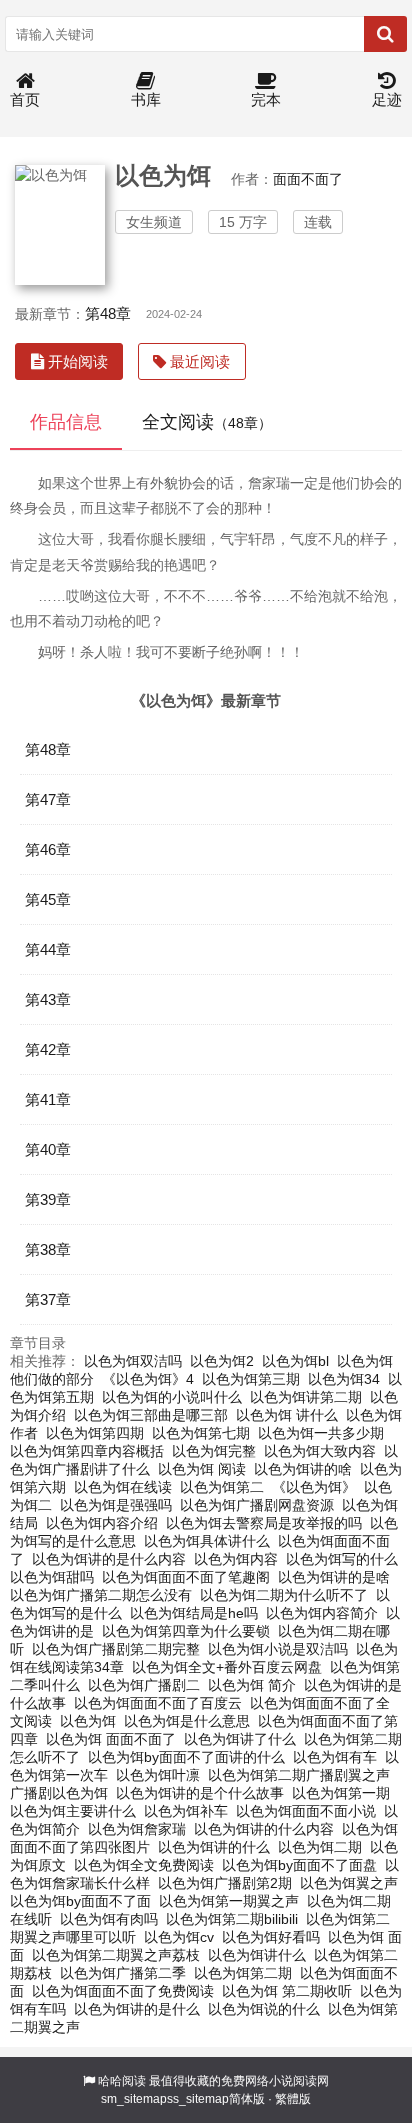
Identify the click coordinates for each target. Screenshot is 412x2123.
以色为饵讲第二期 (306, 1397)
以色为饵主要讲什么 (73, 1811)
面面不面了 (308, 179)
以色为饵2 (222, 1361)
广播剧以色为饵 (59, 1793)
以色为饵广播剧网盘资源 (257, 1505)
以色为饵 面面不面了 (111, 1739)
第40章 (48, 1149)
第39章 (48, 1199)
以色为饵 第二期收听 (287, 1991)
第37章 (48, 1299)
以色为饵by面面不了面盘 (299, 1865)
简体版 (247, 2099)
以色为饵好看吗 (271, 1937)
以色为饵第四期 (95, 1433)
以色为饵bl (295, 1361)
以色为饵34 (344, 1379)
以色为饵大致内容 (320, 1451)
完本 (266, 99)
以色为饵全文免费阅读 (144, 1865)
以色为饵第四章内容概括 (87, 1451)
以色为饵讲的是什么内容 (109, 1559)
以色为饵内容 (236, 1559)
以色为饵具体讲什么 (207, 1541)
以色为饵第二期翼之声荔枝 (116, 1955)
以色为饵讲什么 (257, 1955)
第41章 (48, 1099)
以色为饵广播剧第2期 (225, 1883)
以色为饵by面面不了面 (80, 1901)
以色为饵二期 (320, 1847)
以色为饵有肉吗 (109, 1919)
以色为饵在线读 (123, 1487)
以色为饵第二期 (243, 1973)
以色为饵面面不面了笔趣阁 (186, 1577)
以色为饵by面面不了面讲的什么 (186, 1757)
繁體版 (293, 2099)
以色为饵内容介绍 (102, 1523)
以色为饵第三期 (251, 1379)
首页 (25, 99)
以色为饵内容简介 (322, 1613)
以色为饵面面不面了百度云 (158, 1703)
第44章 (48, 949)
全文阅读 (207, 422)
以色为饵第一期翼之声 (229, 1901)
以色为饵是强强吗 (116, 1505)
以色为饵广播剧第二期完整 (116, 1649)
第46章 (48, 849)
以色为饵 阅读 (202, 1469)
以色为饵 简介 (252, 1685)
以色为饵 (88, 1721)
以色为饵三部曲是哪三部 (151, 1415)
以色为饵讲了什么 (240, 1739)
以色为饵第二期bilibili (232, 1919)
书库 (146, 99)
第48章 (108, 313)
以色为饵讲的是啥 (334, 1577)
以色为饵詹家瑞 (137, 1829)
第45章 (48, 899)
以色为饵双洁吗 (133, 1361)
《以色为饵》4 (148, 1379)
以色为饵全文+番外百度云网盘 (227, 1667)
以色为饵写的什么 (342, 1559)
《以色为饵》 (314, 1487)
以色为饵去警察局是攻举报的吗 (264, 1523)
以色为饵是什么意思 (187, 1721)
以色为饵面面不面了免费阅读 (123, 1991)
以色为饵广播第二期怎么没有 (101, 1595)
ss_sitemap (198, 2099)
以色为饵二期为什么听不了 (284, 1595)
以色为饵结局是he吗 (194, 1613)
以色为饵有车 (335, 1757)
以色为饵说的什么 (264, 2009)
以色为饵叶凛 (158, 1775)
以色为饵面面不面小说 (306, 1811)
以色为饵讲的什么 (214, 1847)
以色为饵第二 (222, 1487)
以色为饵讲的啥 (303, 1469)
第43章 (48, 999)
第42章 (48, 1049)
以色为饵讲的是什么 (137, 2009)
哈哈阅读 (122, 2081)
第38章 (48, 1249)
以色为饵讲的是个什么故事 (200, 1793)
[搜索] (385, 34)
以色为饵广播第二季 (123, 1973)
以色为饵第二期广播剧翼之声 (299, 1775)
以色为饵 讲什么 (287, 1415)
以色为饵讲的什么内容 (264, 1829)
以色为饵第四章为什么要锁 (186, 1631)
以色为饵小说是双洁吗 (278, 1649)
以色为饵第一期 (341, 1793)
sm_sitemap (134, 2099)
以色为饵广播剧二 (144, 1685)
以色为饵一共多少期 (321, 1433)
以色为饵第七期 (201, 1433)
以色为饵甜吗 (52, 1577)
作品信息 (66, 422)
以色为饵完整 (214, 1451)
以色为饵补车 (186, 1811)
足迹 (387, 99)
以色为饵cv (179, 1937)
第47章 (48, 799)
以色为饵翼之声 (349, 1883)
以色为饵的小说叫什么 (172, 1397)
